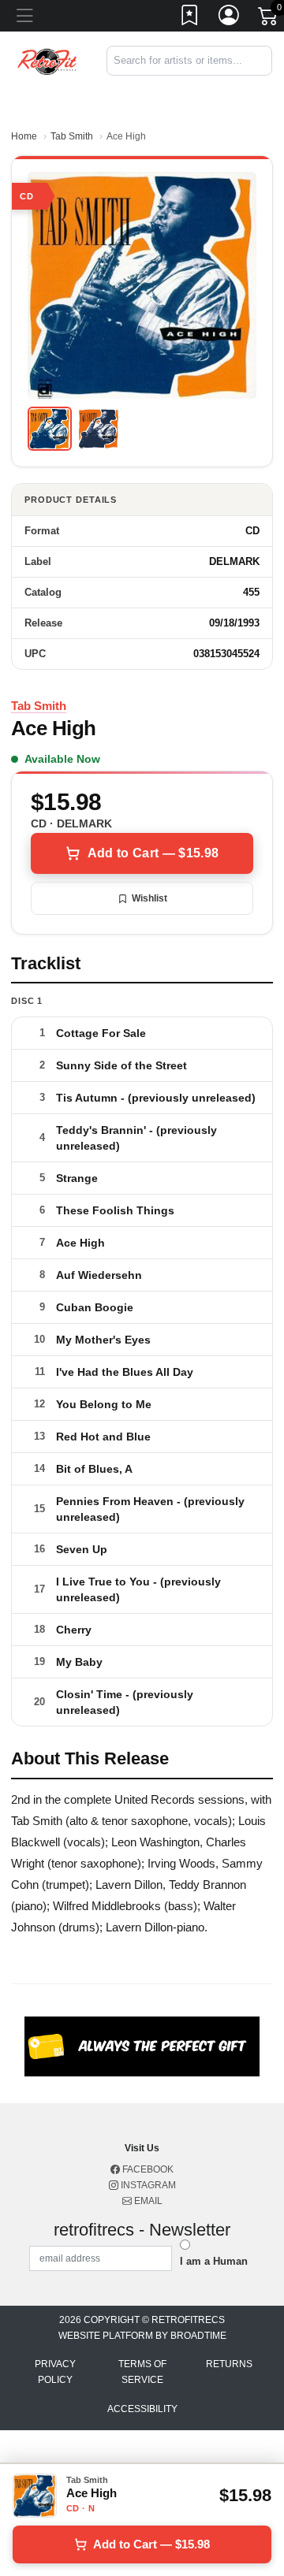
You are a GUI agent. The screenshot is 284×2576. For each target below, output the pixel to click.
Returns (229, 2364)
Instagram (147, 2185)
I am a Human (214, 2261)
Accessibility (142, 2409)
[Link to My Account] (230, 18)
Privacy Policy (55, 2372)
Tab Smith (72, 136)
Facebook (147, 2169)
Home (24, 136)
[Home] (47, 60)
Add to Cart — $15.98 (153, 853)
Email (147, 2201)
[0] (269, 19)
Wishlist (149, 898)
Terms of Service (142, 2372)
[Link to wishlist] (190, 18)
